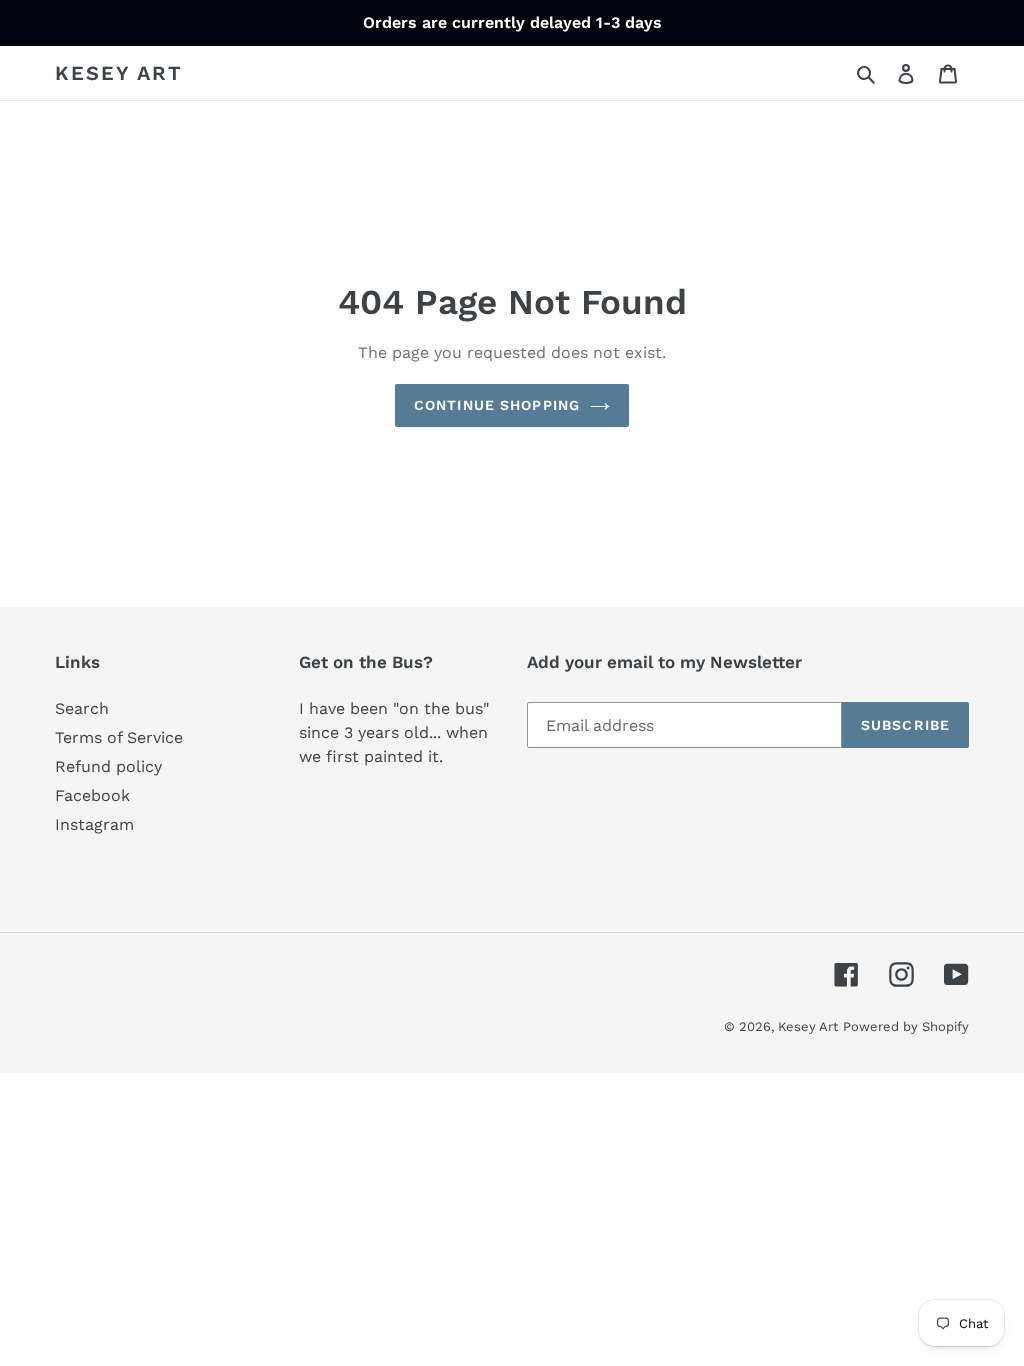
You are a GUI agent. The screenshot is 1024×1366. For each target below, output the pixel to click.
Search (82, 708)
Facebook (92, 795)
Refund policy (108, 766)
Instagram (94, 824)
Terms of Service (119, 737)
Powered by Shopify (906, 1026)
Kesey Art (119, 73)
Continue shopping (497, 405)
